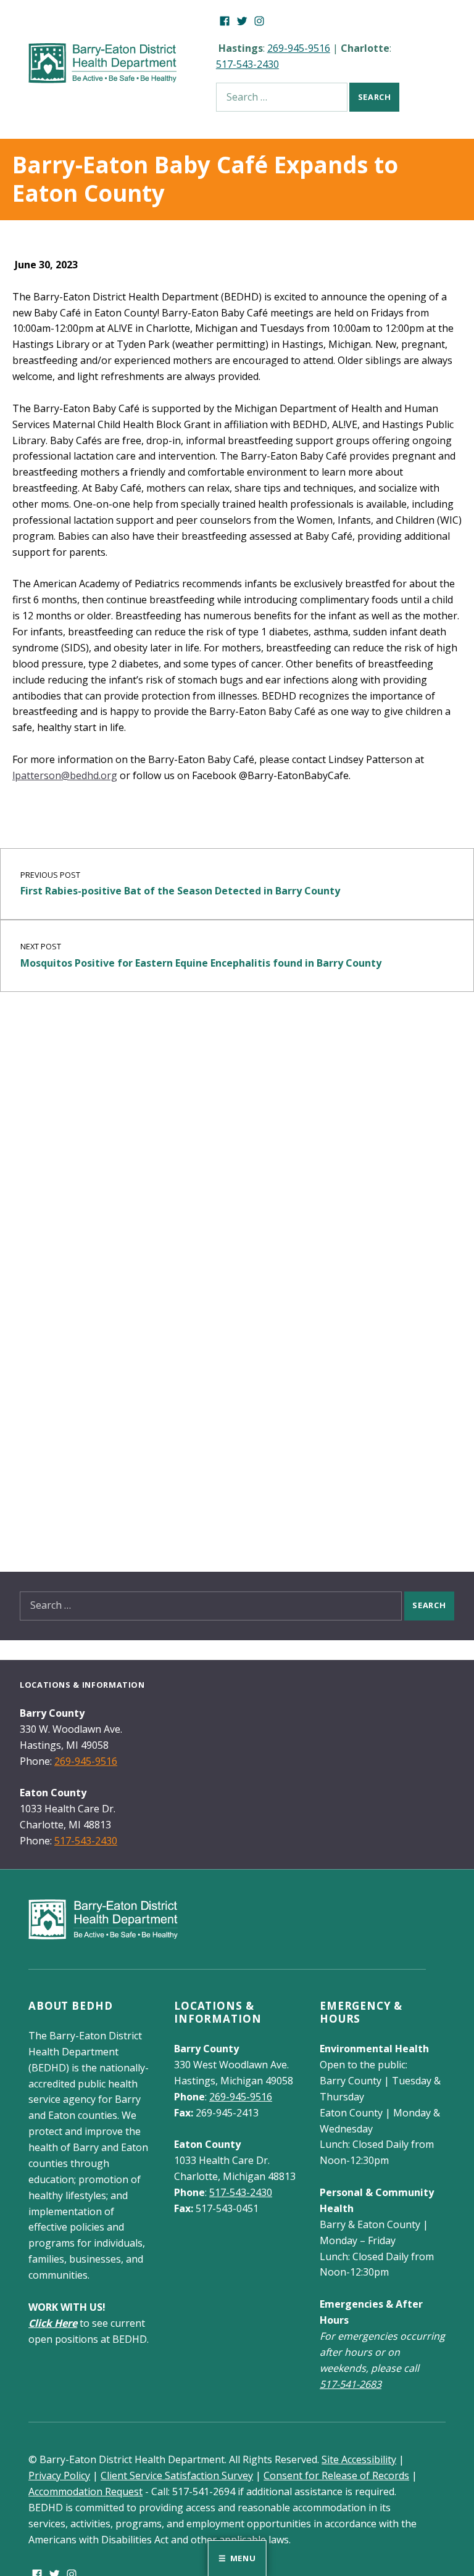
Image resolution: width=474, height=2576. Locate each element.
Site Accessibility (359, 2459)
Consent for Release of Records (336, 2475)
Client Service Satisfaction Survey (177, 2475)
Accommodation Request (85, 2491)
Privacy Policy (59, 2475)
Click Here (53, 2323)
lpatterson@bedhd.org (65, 775)
